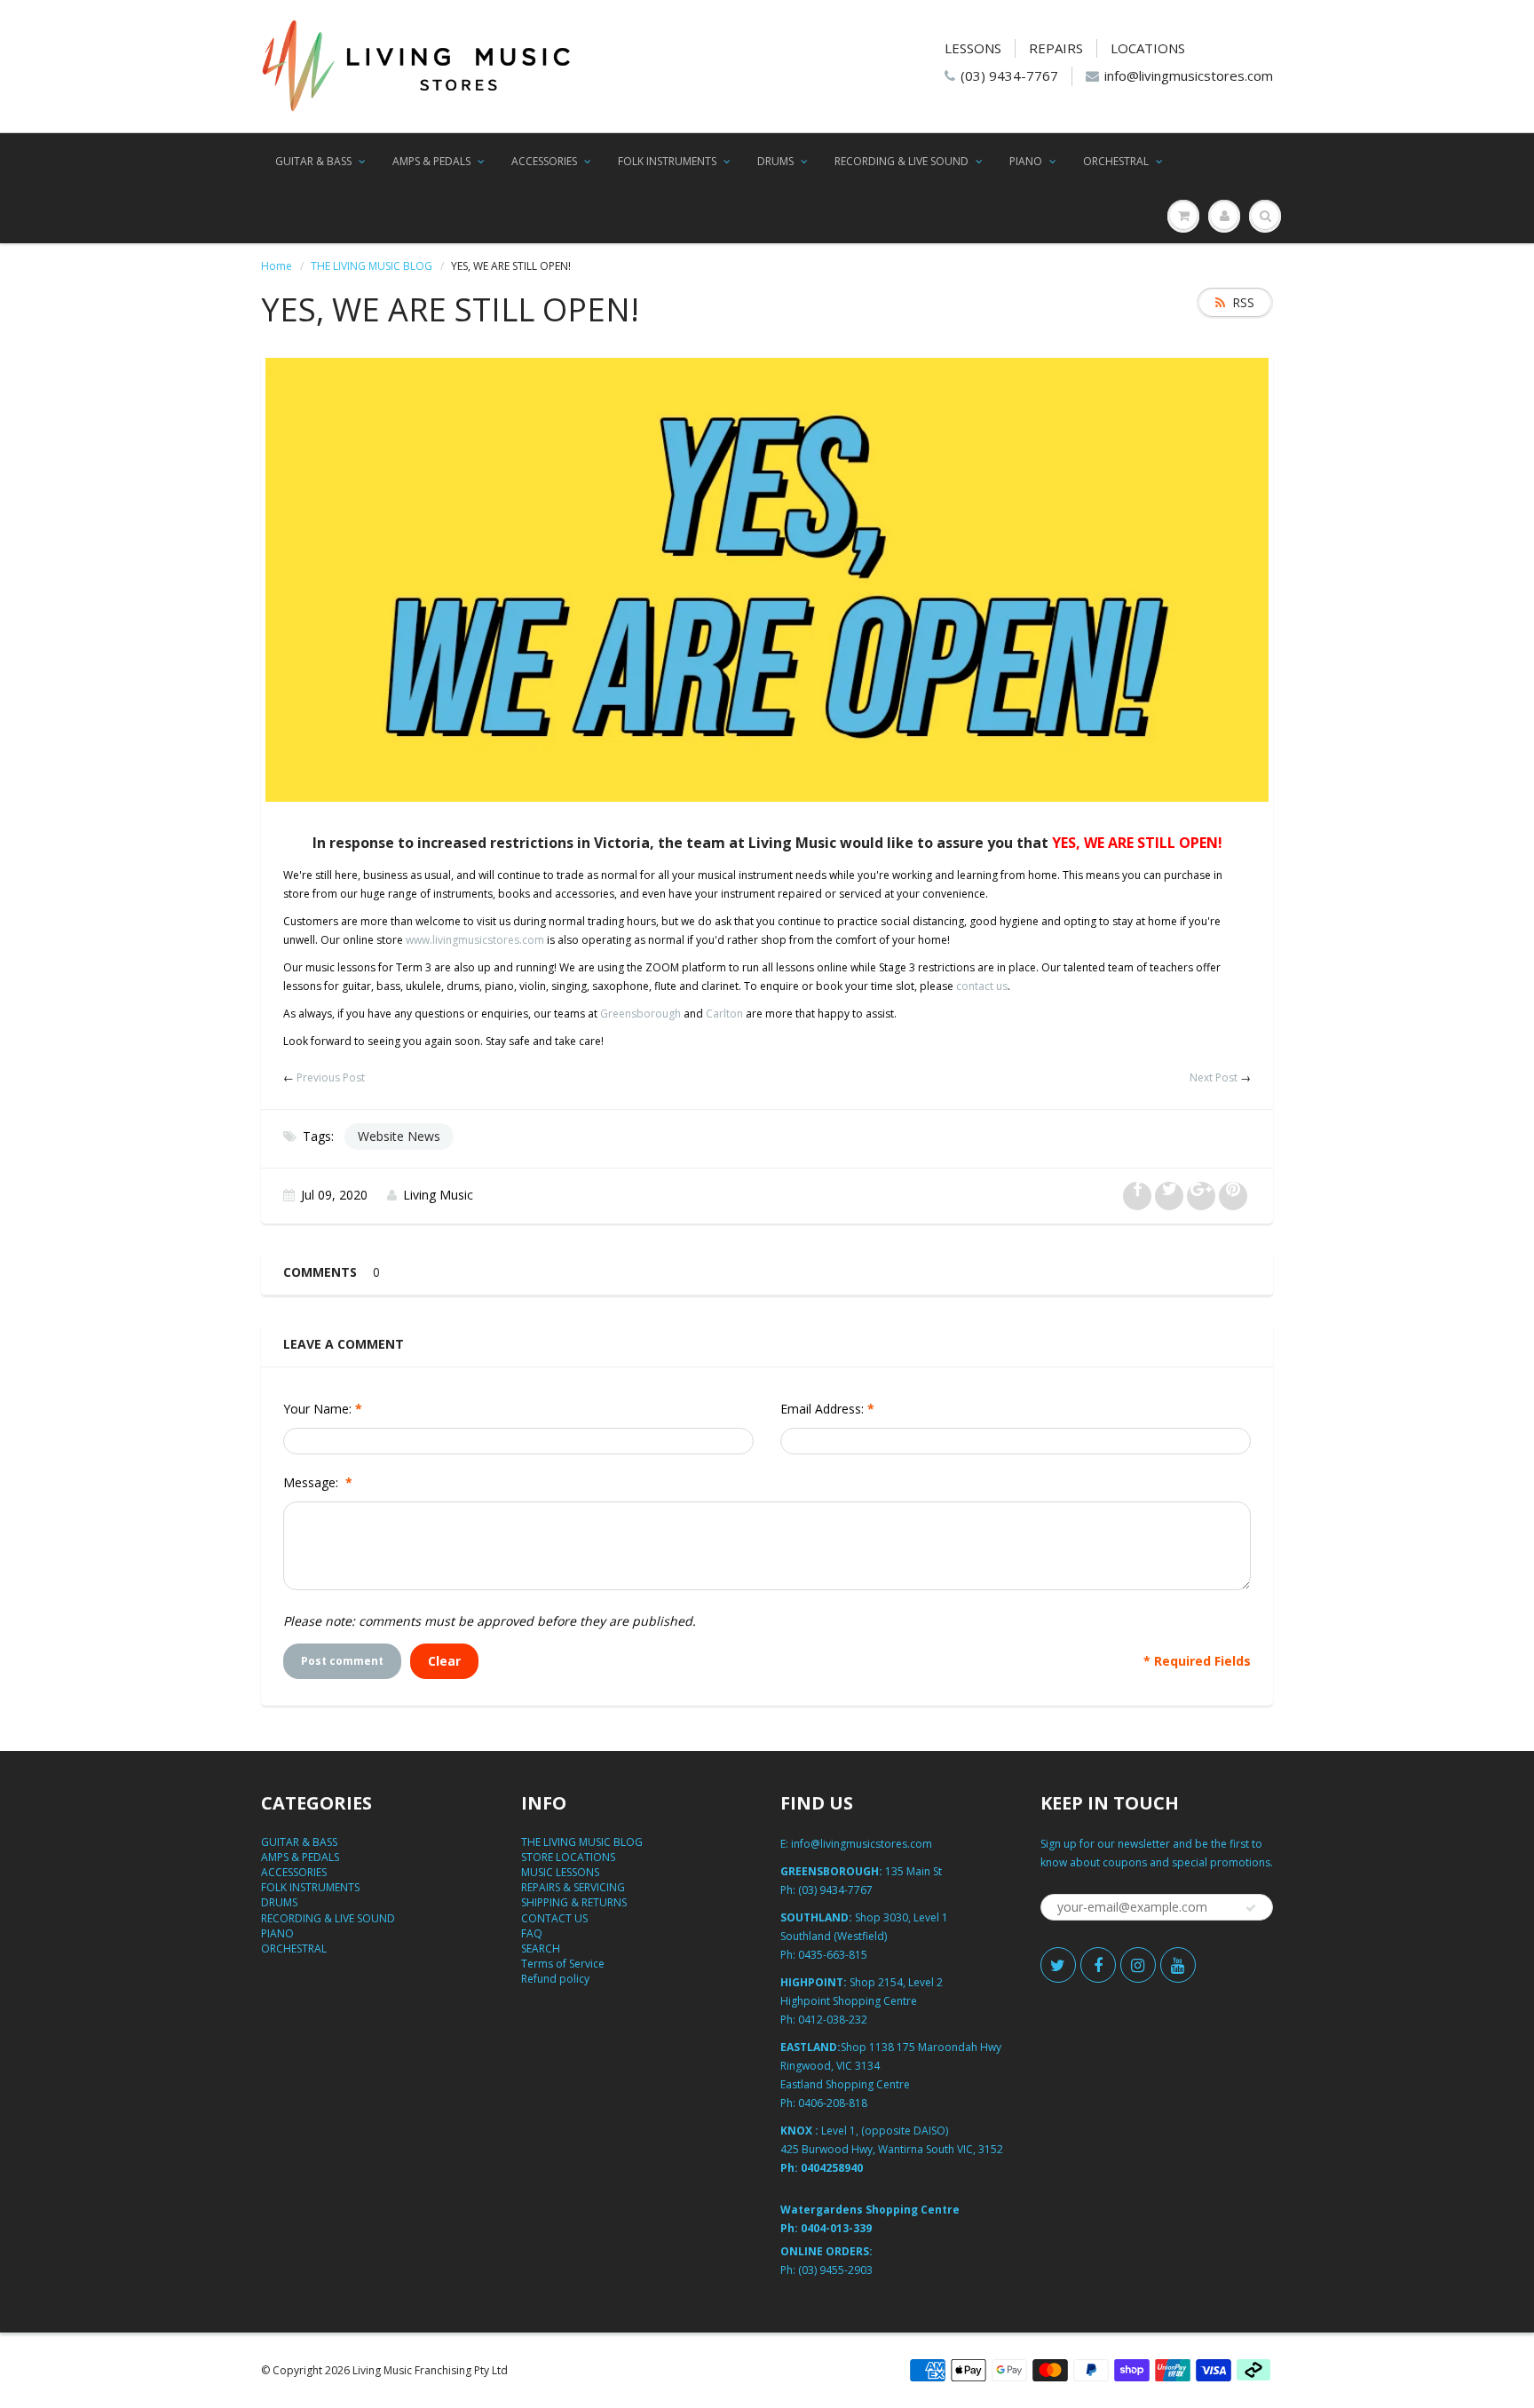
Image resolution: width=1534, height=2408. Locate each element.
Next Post (1214, 1077)
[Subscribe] (1251, 1908)
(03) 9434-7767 (1009, 75)
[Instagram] (1138, 1965)
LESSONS (973, 48)
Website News (399, 1136)
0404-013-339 (836, 2228)
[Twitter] (1058, 1965)
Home (277, 266)
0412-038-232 (833, 2020)
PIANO (1026, 161)
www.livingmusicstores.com (475, 940)
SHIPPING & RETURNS (574, 1902)
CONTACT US (554, 1918)
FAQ (532, 1933)
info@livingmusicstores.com (1189, 75)
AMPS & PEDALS (431, 161)
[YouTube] (1178, 1965)
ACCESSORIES (544, 161)
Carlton (724, 1014)
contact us (982, 986)
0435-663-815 (833, 1955)
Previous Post (331, 1077)
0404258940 (832, 2168)
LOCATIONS (1148, 48)
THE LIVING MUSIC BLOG (372, 266)
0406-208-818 (833, 2103)
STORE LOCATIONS (568, 1857)
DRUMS (775, 161)
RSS (1243, 302)
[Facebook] (1098, 1965)
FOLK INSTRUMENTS (667, 161)
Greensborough (640, 1014)
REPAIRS (1056, 48)
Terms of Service (563, 1964)
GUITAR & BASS (313, 161)
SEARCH (541, 1949)
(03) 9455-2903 (835, 2270)
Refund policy (555, 1979)
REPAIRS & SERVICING (573, 1887)
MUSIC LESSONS (560, 1872)
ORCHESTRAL (1116, 161)
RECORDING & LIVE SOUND (901, 161)
